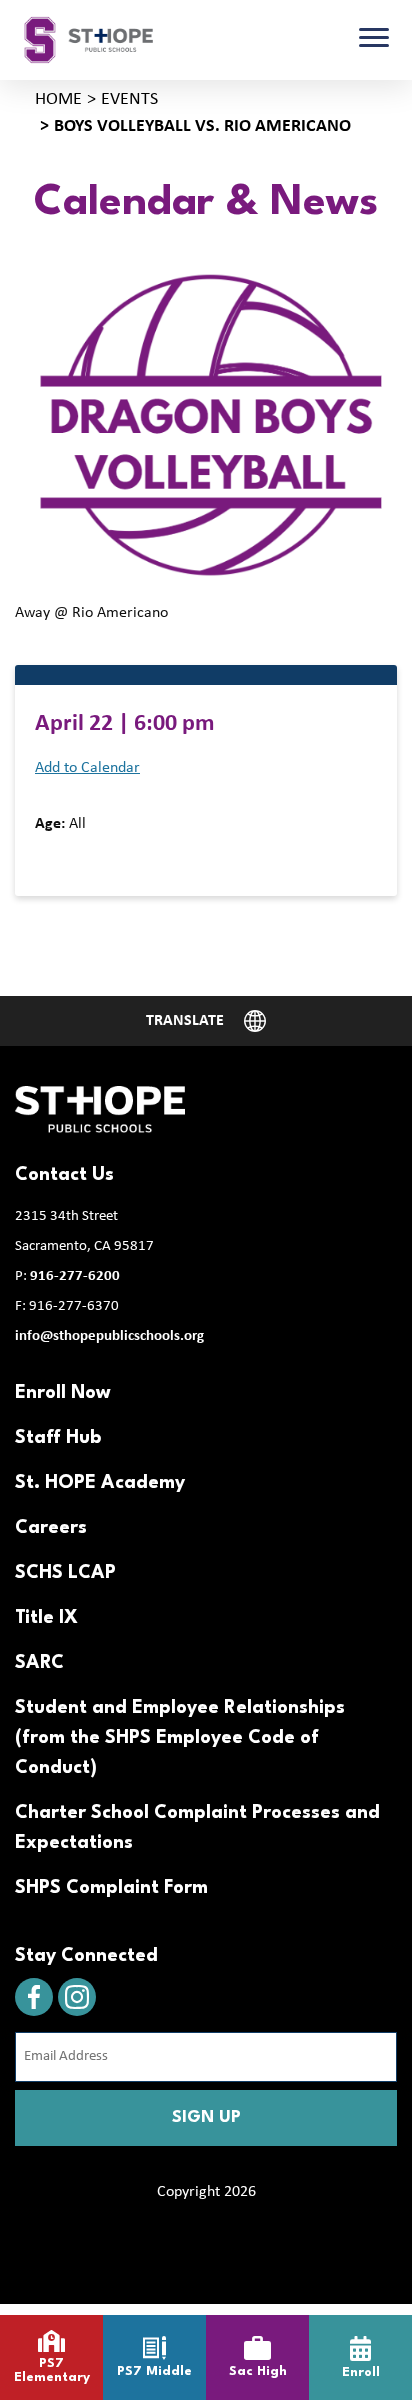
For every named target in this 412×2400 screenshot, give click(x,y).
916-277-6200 (75, 1276)
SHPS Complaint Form (111, 1888)
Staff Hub (58, 1438)
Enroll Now (63, 1393)
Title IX (46, 1618)
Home (58, 99)
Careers (51, 1528)
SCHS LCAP (65, 1573)
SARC (39, 1663)
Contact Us (64, 1175)
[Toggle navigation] (374, 40)
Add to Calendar (87, 768)
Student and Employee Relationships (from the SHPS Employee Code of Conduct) (180, 1738)
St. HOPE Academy (100, 1483)
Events (129, 99)
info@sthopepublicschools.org (109, 1336)
